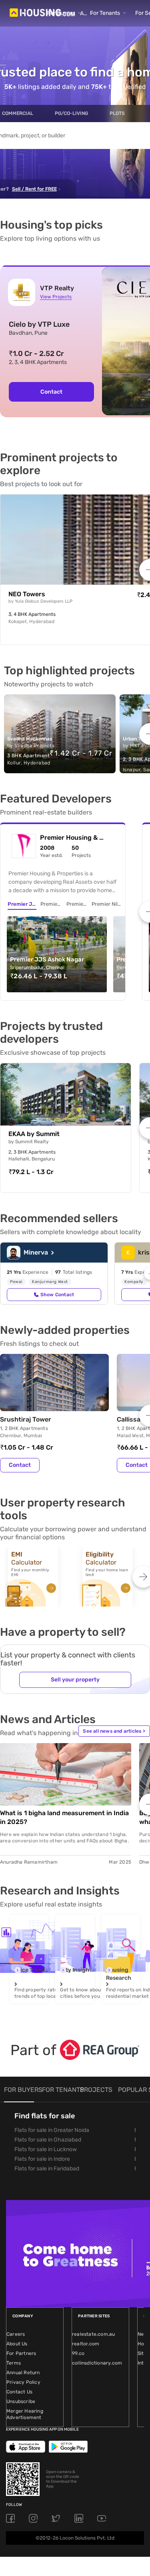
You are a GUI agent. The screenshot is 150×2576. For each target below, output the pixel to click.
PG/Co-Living (71, 113)
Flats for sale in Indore (42, 2159)
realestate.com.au (93, 2334)
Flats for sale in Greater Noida (52, 2130)
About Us (17, 2344)
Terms (14, 2363)
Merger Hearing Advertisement (25, 2414)
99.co (78, 2353)
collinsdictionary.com (97, 2363)
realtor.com (86, 2344)
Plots (117, 113)
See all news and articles (114, 1731)
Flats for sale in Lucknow (46, 2149)
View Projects (56, 297)
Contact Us (19, 2392)
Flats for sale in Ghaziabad (48, 2140)
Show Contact (57, 1295)
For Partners (21, 2353)
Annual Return (23, 2373)
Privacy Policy (23, 2382)
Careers (16, 2334)
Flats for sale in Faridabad (47, 2169)
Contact (20, 1465)
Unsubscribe (21, 2401)
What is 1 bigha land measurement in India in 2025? (64, 1817)
